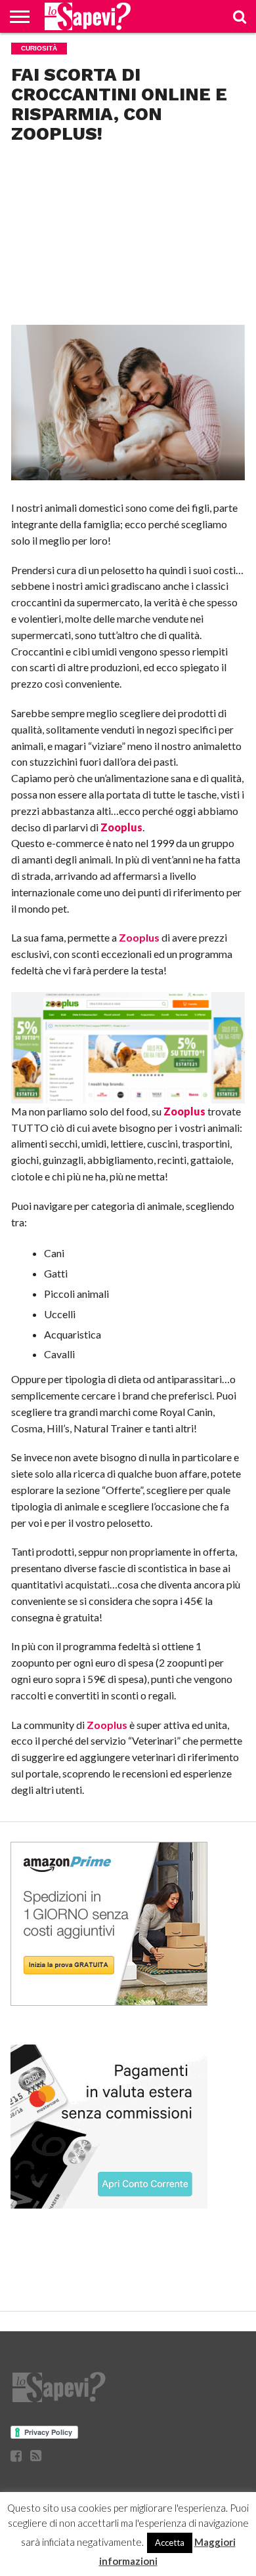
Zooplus (139, 937)
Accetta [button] (170, 2543)
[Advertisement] (128, 279)
